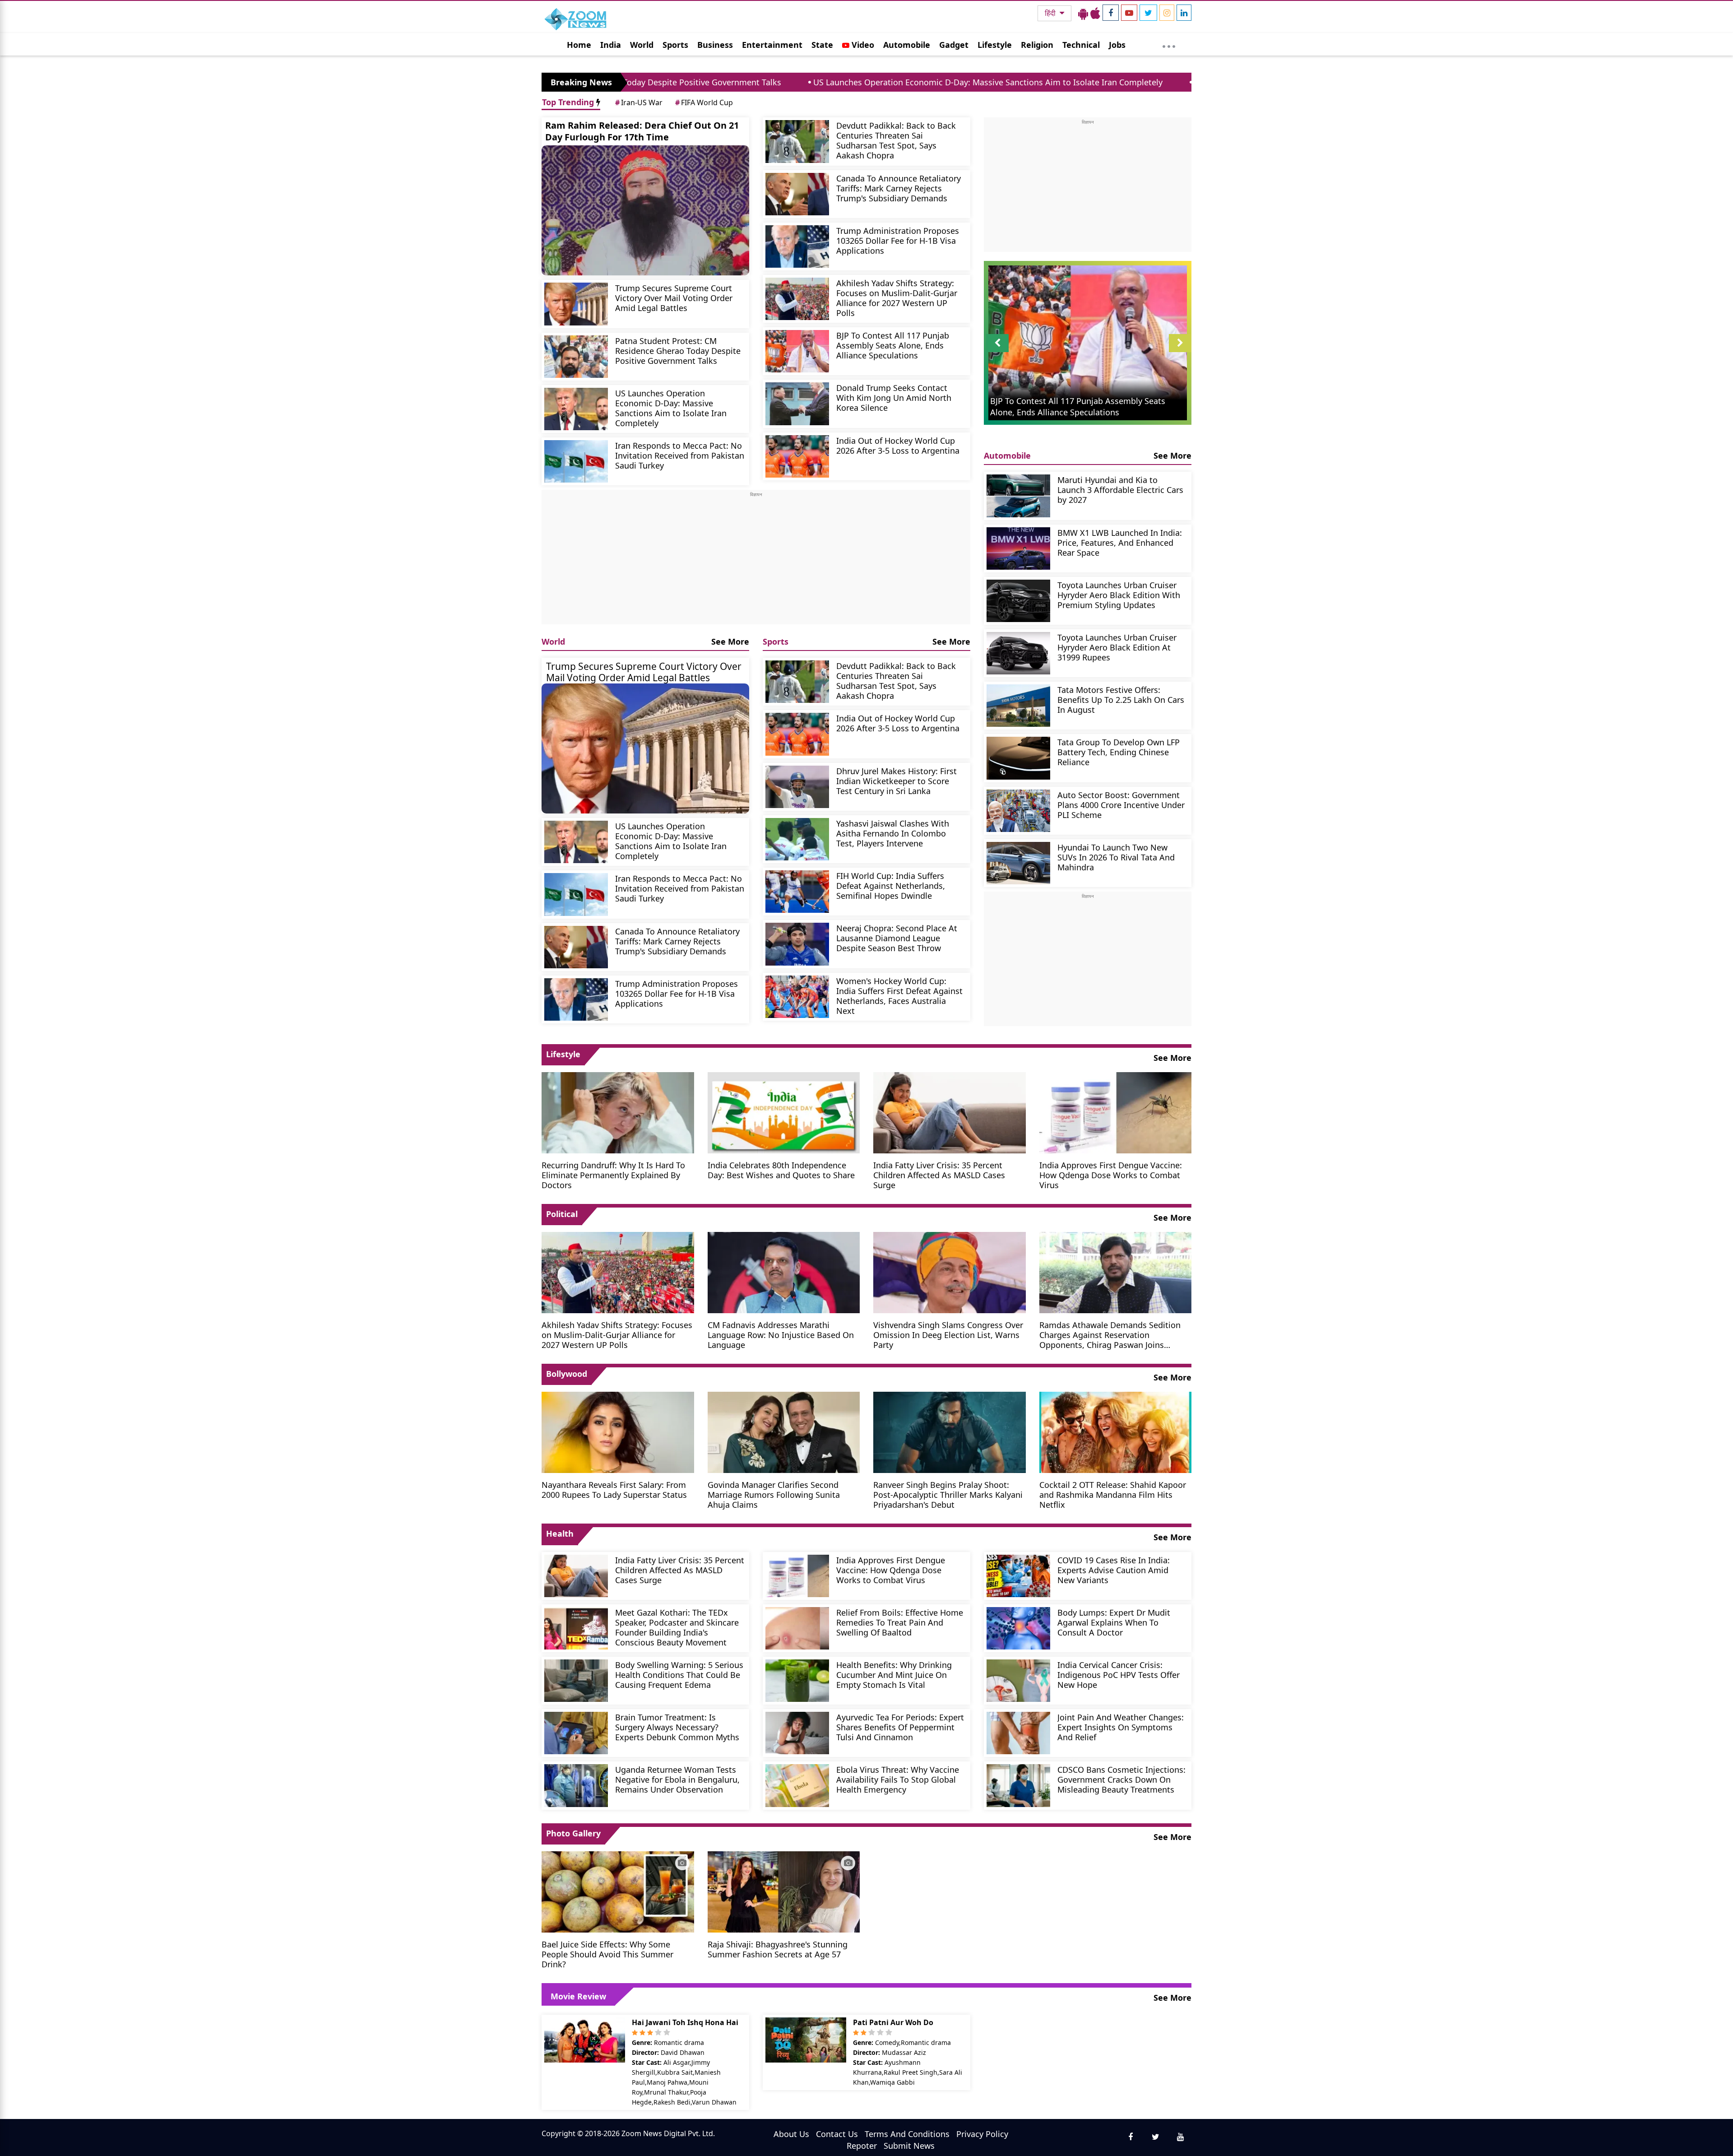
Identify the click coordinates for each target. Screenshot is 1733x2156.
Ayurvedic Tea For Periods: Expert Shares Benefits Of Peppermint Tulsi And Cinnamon (900, 1727)
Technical (1081, 45)
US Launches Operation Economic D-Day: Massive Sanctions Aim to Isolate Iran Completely (802, 82)
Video (862, 45)
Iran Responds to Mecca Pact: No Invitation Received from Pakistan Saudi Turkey (1163, 82)
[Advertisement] (756, 561)
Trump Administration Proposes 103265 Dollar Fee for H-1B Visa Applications (898, 240)
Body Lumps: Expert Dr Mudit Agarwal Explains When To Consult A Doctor (1114, 1622)
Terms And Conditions (907, 2134)
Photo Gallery (573, 1833)
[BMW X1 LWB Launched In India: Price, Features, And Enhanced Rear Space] (1018, 548)
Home (579, 45)
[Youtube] (1129, 13)
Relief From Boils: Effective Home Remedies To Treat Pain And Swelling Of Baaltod (900, 1622)
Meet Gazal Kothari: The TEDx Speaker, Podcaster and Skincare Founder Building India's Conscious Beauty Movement (677, 1627)
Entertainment (772, 45)
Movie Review (578, 1996)
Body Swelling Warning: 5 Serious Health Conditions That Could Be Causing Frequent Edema (679, 1675)
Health (560, 1533)
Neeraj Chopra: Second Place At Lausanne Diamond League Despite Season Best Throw (897, 938)
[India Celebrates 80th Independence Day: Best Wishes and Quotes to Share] (784, 1112)
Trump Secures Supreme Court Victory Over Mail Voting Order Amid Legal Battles (674, 298)
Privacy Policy (982, 2134)
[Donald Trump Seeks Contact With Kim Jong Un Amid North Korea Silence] (797, 404)
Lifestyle (995, 45)
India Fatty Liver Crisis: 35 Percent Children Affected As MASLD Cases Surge (939, 1175)
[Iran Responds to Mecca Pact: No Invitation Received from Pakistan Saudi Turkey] (576, 461)
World (642, 45)
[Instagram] (1167, 13)
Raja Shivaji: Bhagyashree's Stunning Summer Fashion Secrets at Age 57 (778, 1949)
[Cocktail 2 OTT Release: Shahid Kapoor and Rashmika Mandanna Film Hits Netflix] (1116, 1431)
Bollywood (567, 1374)
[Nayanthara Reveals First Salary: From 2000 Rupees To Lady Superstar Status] (618, 1431)
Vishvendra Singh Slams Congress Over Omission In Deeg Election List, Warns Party (948, 1335)
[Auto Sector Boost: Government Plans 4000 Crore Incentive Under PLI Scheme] (1018, 811)
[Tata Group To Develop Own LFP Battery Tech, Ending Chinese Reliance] (1018, 758)
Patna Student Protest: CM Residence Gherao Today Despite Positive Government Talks (678, 351)
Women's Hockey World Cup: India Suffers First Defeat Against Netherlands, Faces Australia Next (899, 996)
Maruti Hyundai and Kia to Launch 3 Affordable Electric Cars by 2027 (1120, 490)
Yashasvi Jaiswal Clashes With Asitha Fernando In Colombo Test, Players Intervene (893, 833)
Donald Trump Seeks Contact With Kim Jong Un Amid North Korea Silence (894, 397)
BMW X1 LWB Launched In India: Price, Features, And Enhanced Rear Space (1120, 542)
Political (562, 1214)
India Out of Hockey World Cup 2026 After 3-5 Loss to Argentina (898, 445)
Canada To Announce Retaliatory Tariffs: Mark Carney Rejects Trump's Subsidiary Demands (899, 188)
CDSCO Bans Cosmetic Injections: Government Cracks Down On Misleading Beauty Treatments (1121, 1779)
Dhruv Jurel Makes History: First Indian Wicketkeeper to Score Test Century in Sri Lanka (897, 781)
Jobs (1117, 45)
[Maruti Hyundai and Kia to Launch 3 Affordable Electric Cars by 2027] (1018, 496)
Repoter (862, 2146)
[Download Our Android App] (1083, 13)
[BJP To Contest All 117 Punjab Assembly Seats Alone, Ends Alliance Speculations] (797, 351)
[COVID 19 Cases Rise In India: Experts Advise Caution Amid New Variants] (1018, 1576)
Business (715, 45)
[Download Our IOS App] (1095, 13)
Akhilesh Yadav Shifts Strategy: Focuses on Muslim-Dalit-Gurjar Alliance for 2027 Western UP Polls (897, 298)
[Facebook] (1111, 13)
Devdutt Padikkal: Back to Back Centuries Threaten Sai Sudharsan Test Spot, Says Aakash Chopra (896, 140)
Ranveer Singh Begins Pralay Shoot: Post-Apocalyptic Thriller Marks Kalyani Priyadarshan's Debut (948, 1494)
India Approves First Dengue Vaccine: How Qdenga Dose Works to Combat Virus (1111, 1175)
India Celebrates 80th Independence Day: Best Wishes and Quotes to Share (781, 1170)
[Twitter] (1148, 13)
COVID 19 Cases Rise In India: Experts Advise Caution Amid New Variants (1114, 1570)
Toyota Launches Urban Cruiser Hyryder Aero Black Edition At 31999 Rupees (1117, 647)
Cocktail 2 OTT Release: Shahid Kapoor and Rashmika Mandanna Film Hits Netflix (1113, 1494)
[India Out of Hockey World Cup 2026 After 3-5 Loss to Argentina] (797, 456)
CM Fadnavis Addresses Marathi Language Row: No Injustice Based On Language (781, 1335)
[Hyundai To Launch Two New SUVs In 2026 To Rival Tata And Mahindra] (1018, 863)
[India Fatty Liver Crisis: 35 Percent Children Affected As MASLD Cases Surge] (950, 1112)
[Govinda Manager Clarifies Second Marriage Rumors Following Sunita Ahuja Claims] (784, 1431)
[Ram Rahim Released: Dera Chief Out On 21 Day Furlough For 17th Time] (645, 210)
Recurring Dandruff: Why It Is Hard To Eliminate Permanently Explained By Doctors (613, 1175)
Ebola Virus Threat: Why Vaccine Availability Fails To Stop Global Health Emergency (898, 1779)
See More (730, 641)
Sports (675, 45)
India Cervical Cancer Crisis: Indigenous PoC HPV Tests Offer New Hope (1119, 1675)
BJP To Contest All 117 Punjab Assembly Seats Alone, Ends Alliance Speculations (893, 345)
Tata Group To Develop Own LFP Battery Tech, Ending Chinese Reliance (1119, 752)
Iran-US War (639, 102)
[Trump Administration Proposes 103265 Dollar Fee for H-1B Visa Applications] (797, 246)
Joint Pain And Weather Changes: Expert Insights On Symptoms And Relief (1121, 1727)
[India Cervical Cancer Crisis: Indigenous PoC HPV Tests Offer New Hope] (1018, 1681)
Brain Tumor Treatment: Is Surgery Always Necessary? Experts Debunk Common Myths (677, 1727)
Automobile (907, 45)
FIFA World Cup (704, 102)
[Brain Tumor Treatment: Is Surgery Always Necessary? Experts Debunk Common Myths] (576, 1733)
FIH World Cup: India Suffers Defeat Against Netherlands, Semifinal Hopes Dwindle (891, 885)
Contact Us (837, 2134)
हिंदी (1051, 13)
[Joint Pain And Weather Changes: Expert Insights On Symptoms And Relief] (1018, 1733)
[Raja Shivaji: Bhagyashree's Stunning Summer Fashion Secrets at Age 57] (784, 1891)
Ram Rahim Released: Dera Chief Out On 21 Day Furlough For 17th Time (642, 131)
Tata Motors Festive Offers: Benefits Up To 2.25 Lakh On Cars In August (1121, 699)
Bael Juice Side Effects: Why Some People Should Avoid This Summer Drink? (607, 1954)
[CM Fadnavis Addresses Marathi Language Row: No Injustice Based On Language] (784, 1272)
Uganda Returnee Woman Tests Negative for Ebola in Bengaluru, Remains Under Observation (677, 1779)
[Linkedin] (1184, 13)
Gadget (954, 45)
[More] (1169, 44)
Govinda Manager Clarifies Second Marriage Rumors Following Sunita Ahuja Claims (774, 1494)
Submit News (909, 2146)
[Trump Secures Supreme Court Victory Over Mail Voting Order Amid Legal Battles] (576, 304)
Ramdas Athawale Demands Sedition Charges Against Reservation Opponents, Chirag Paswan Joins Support (1110, 1335)
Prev (998, 352)
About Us (791, 2134)
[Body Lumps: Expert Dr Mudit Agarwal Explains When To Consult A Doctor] (1018, 1628)
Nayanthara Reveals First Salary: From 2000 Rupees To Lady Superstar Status (614, 1489)
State (822, 45)
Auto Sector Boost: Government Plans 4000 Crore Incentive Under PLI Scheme (1121, 805)
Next (1180, 352)
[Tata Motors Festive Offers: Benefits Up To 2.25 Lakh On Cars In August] (1018, 706)
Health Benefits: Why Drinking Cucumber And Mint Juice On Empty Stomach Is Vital (894, 1675)
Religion (1037, 45)
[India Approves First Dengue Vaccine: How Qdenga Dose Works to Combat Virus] (1116, 1112)
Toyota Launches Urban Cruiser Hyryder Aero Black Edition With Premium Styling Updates (1119, 595)
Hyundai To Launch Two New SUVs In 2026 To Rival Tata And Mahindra (1116, 857)
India (611, 45)
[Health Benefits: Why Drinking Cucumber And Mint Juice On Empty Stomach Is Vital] (797, 1681)
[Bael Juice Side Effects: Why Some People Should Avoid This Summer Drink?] (618, 1891)
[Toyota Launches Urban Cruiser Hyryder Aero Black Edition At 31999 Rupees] (1018, 653)
